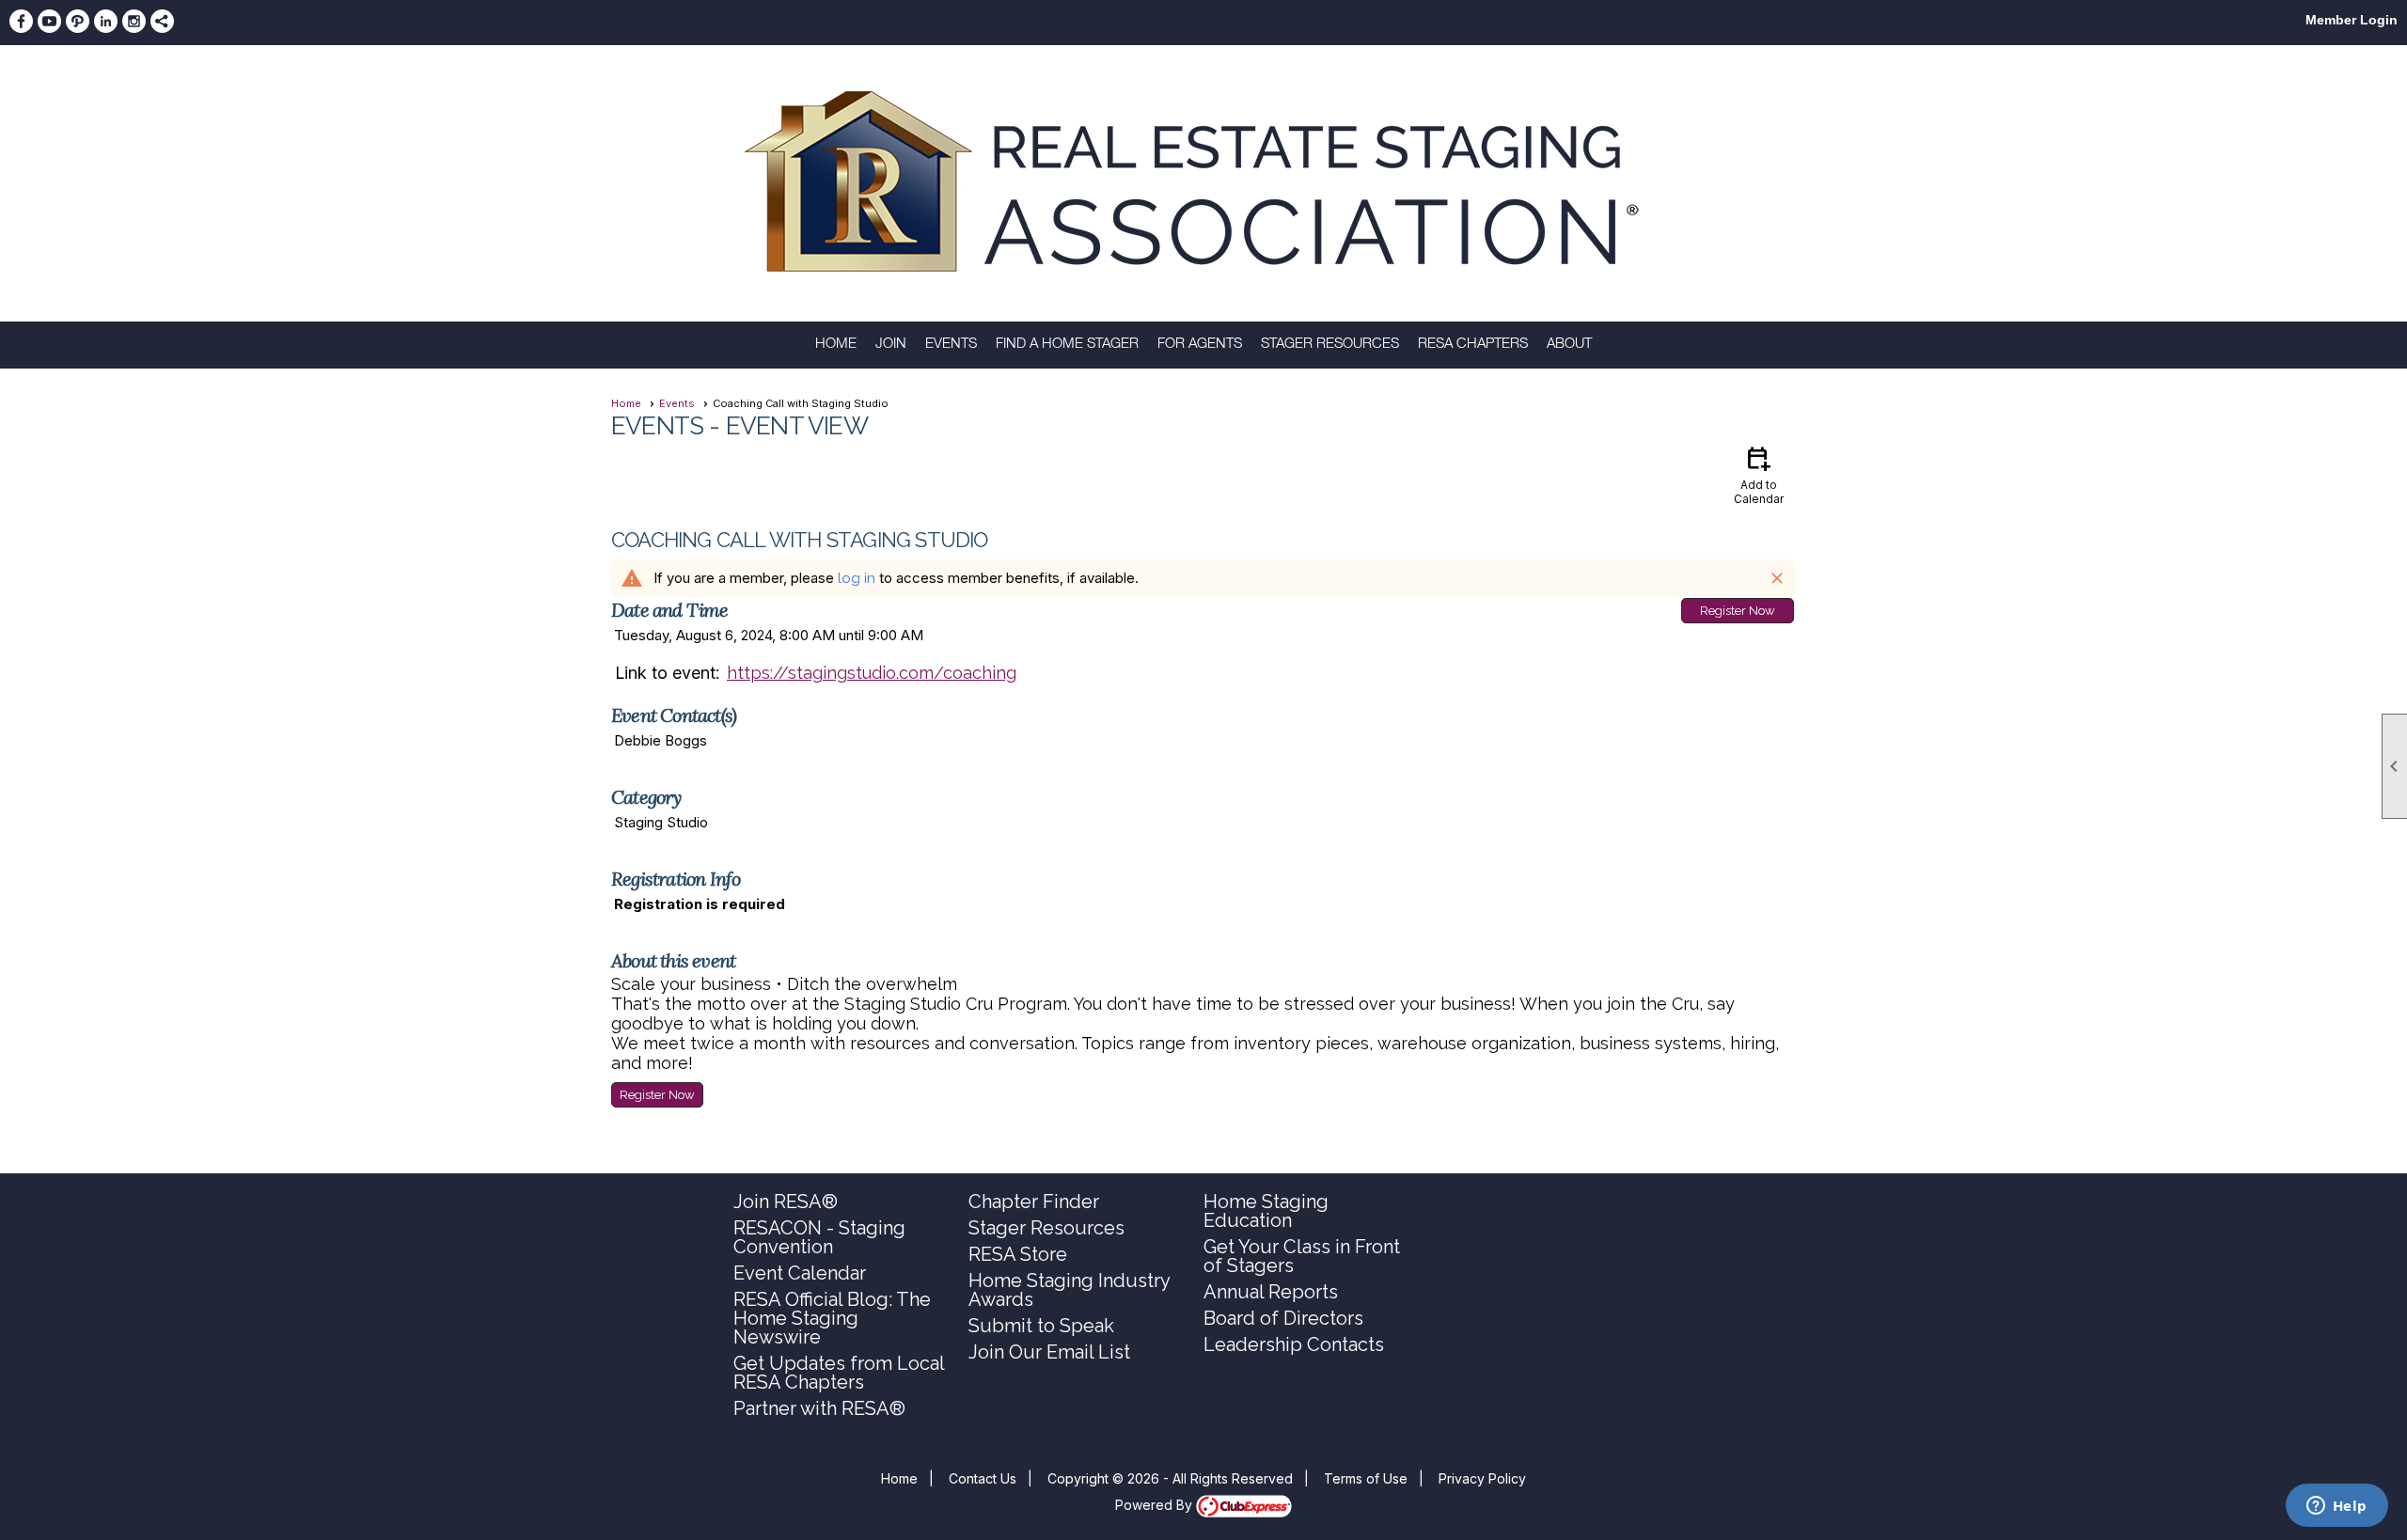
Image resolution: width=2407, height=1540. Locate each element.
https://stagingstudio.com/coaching (872, 673)
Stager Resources (1330, 345)
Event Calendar (800, 1273)
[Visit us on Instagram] (134, 21)
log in (857, 578)
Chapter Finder (1034, 1202)
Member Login (2352, 20)
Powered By (1156, 1505)
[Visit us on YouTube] (49, 21)
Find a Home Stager (1067, 345)
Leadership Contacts (1294, 1344)
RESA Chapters (1473, 345)
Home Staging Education (1266, 1211)
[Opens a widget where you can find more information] (2336, 1507)
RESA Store (1018, 1254)
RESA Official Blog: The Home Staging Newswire (832, 1318)
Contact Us (983, 1478)
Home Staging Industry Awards (1069, 1290)
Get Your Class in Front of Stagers (1302, 1256)
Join (891, 345)
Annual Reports (1271, 1292)
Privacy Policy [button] (1482, 1478)
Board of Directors (1283, 1318)
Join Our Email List (1049, 1352)
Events (951, 345)
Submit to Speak (1041, 1326)
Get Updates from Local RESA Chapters (839, 1373)
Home (836, 345)
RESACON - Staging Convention (819, 1237)
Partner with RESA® (819, 1408)
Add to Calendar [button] (1759, 474)
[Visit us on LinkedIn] (106, 21)
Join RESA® (786, 1202)
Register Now (1738, 611)
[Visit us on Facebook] (21, 21)
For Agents (1200, 345)
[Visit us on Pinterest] (78, 21)
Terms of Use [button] (1366, 1478)
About (1569, 345)
